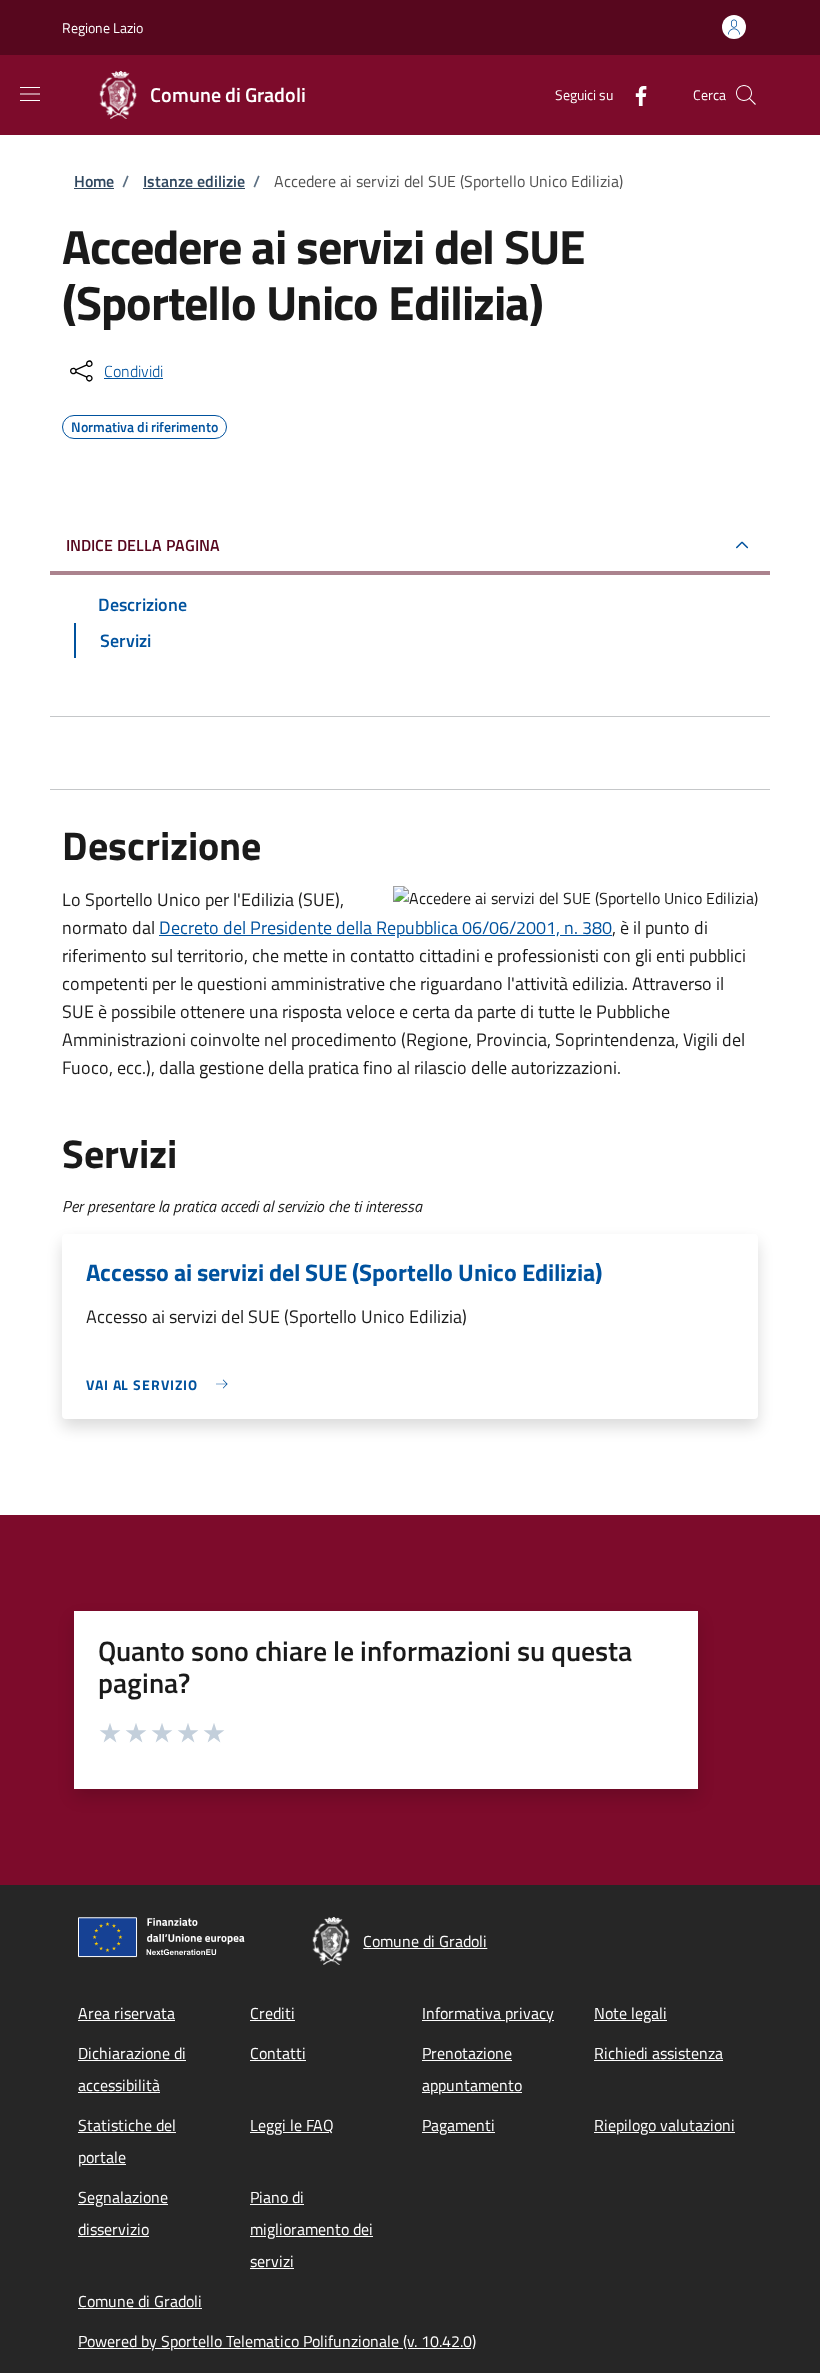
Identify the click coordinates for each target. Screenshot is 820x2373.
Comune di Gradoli (140, 2301)
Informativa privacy (488, 2013)
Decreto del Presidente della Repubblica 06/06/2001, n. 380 (385, 927)
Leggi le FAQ (292, 2125)
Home (94, 181)
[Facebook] (633, 94)
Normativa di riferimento (144, 424)
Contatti (278, 2053)
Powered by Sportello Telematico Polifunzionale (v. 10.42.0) (277, 2341)
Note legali (630, 2013)
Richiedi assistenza (658, 2053)
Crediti (272, 2013)
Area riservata (126, 2013)
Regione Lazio (102, 27)
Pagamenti (458, 2125)
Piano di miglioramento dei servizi (311, 2229)
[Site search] (746, 95)
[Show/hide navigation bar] (30, 94)
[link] (162, 1384)
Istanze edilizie (194, 181)
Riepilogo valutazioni (664, 2125)
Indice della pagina (143, 545)
